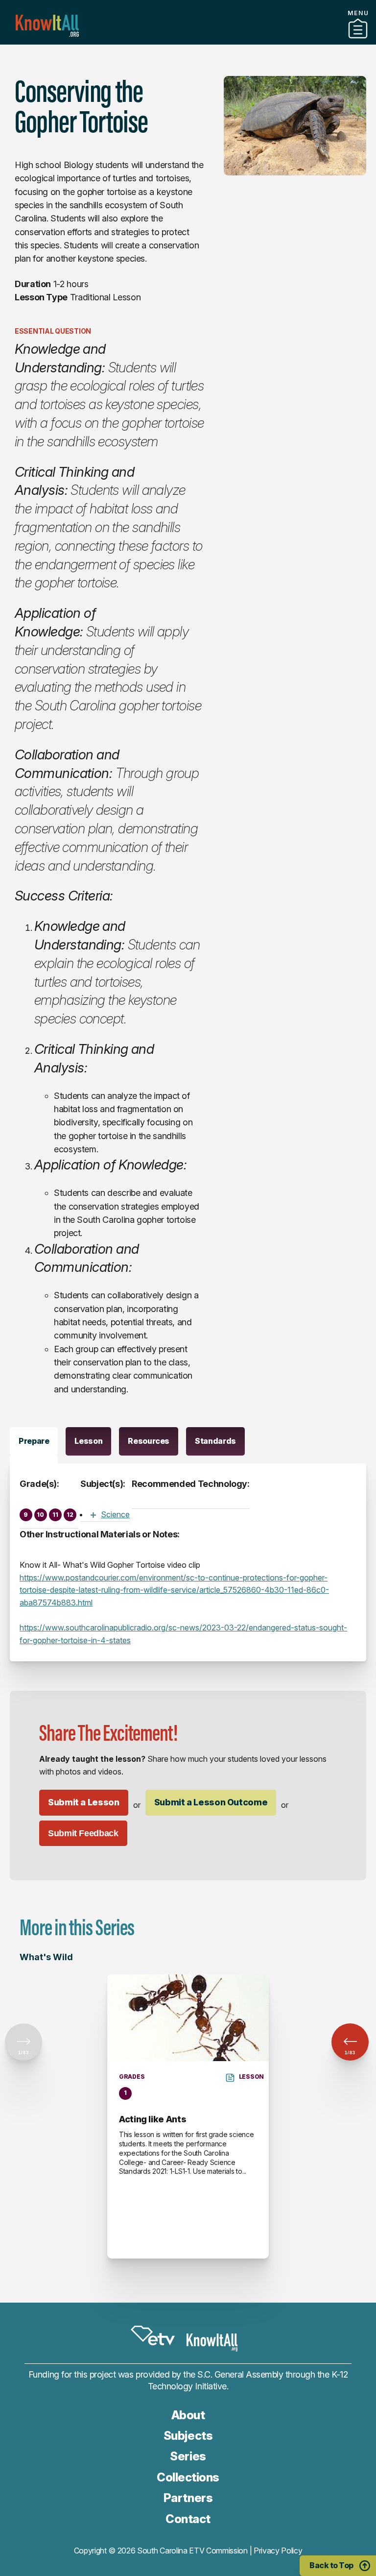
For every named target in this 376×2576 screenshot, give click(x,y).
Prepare (34, 1441)
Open (93, 1515)
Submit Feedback (83, 1833)
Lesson (88, 1441)
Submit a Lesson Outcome (211, 1802)
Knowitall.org (47, 26)
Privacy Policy (278, 2551)
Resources (149, 1441)
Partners (188, 41)
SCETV (153, 2335)
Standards (215, 1441)
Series (188, 2456)
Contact (188, 2519)
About (188, 2415)
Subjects (188, 2436)
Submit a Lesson (84, 1802)
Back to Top (331, 2565)
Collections (188, 2477)
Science (115, 1514)
